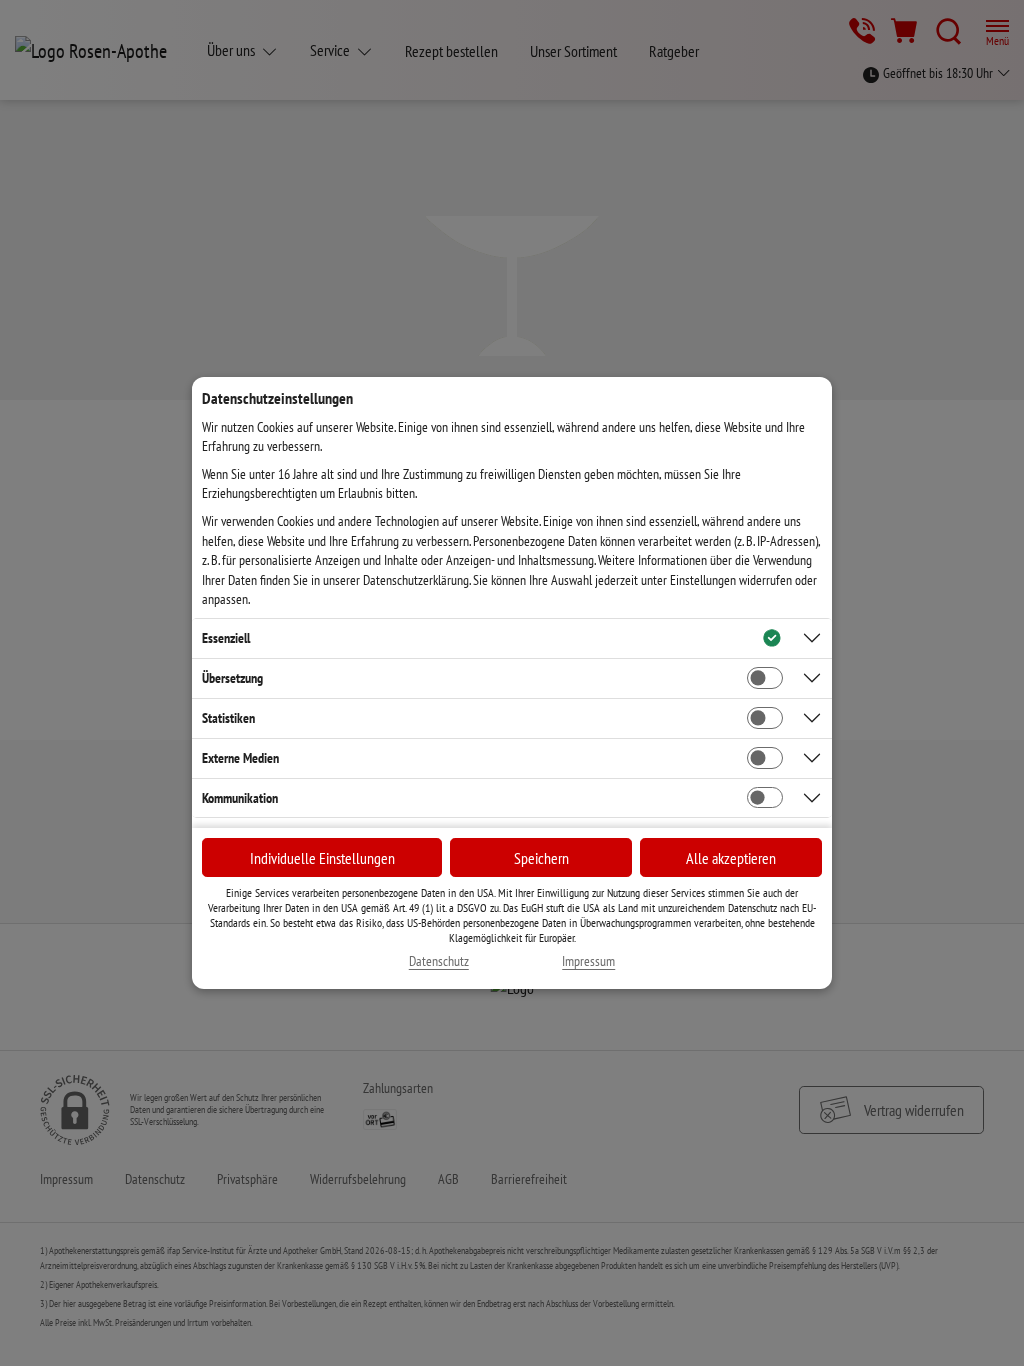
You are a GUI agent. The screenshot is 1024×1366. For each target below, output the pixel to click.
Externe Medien (240, 758)
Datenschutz (439, 961)
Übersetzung (232, 678)
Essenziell (226, 638)
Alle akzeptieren (731, 858)
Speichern (541, 858)
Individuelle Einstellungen (322, 858)
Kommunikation (240, 798)
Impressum (588, 961)
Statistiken (228, 718)
